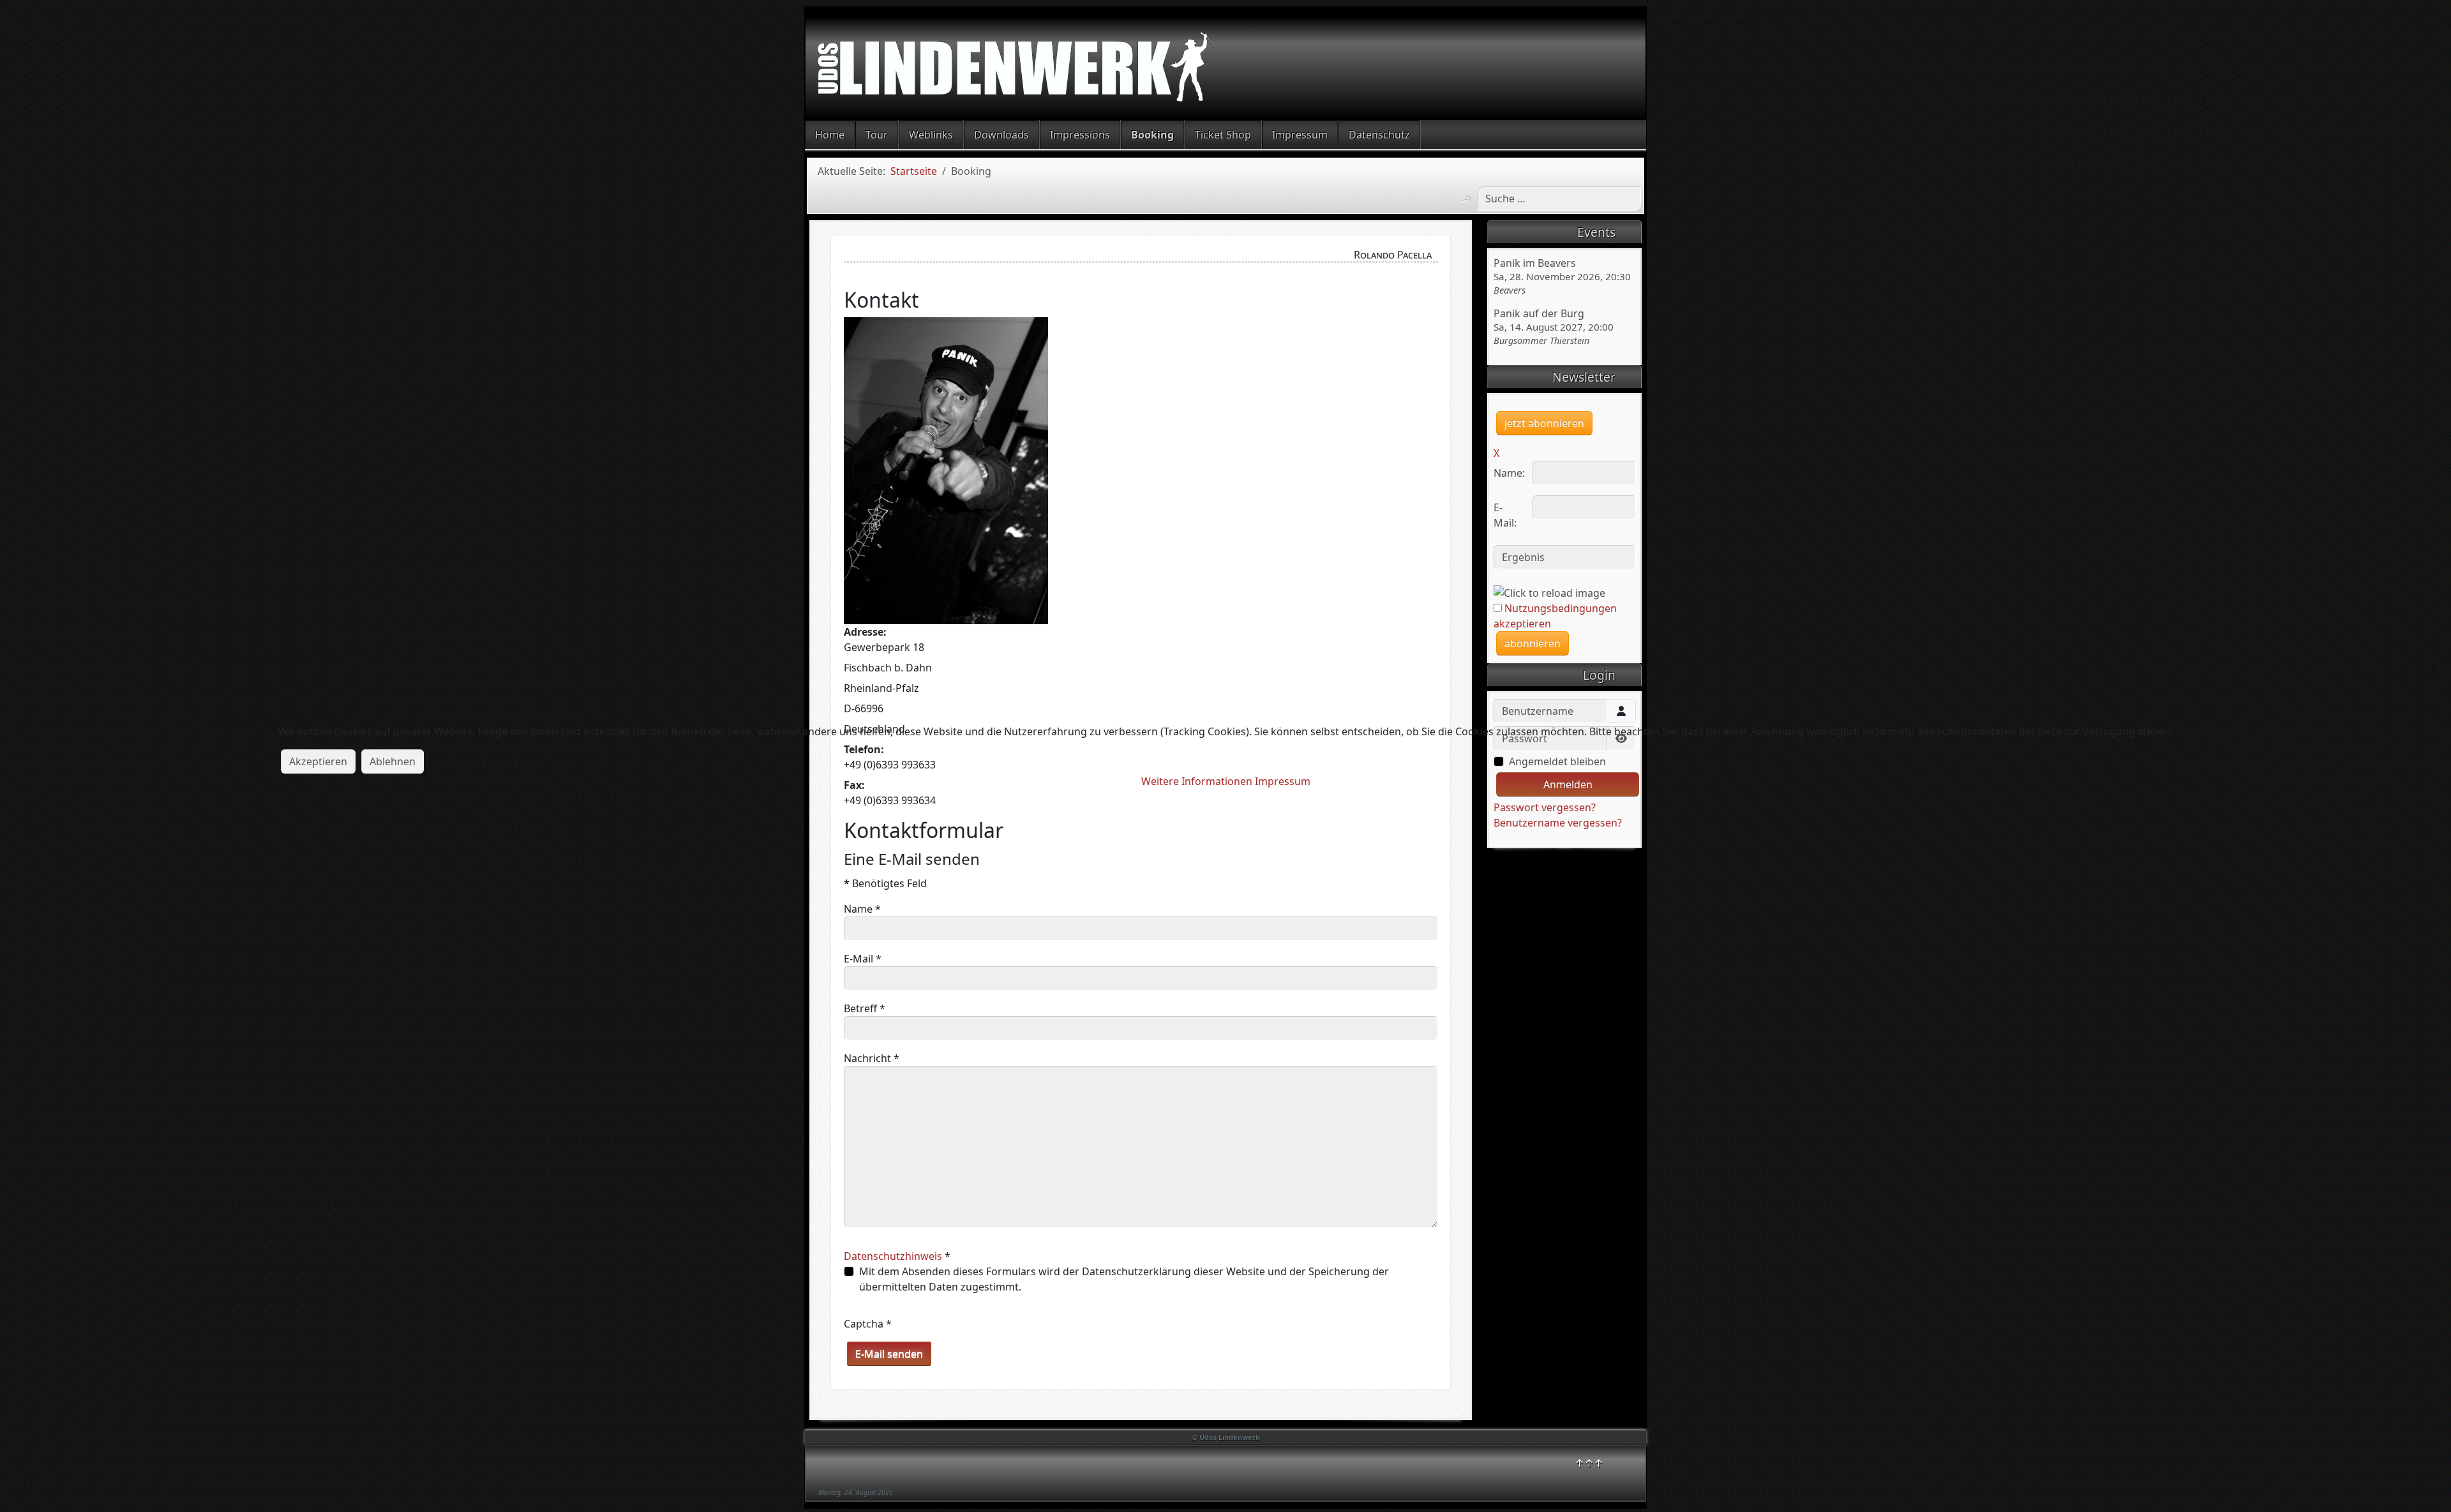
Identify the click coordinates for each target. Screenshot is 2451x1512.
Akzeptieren (318, 761)
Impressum (1283, 781)
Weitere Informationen (1197, 781)
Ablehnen (393, 761)
